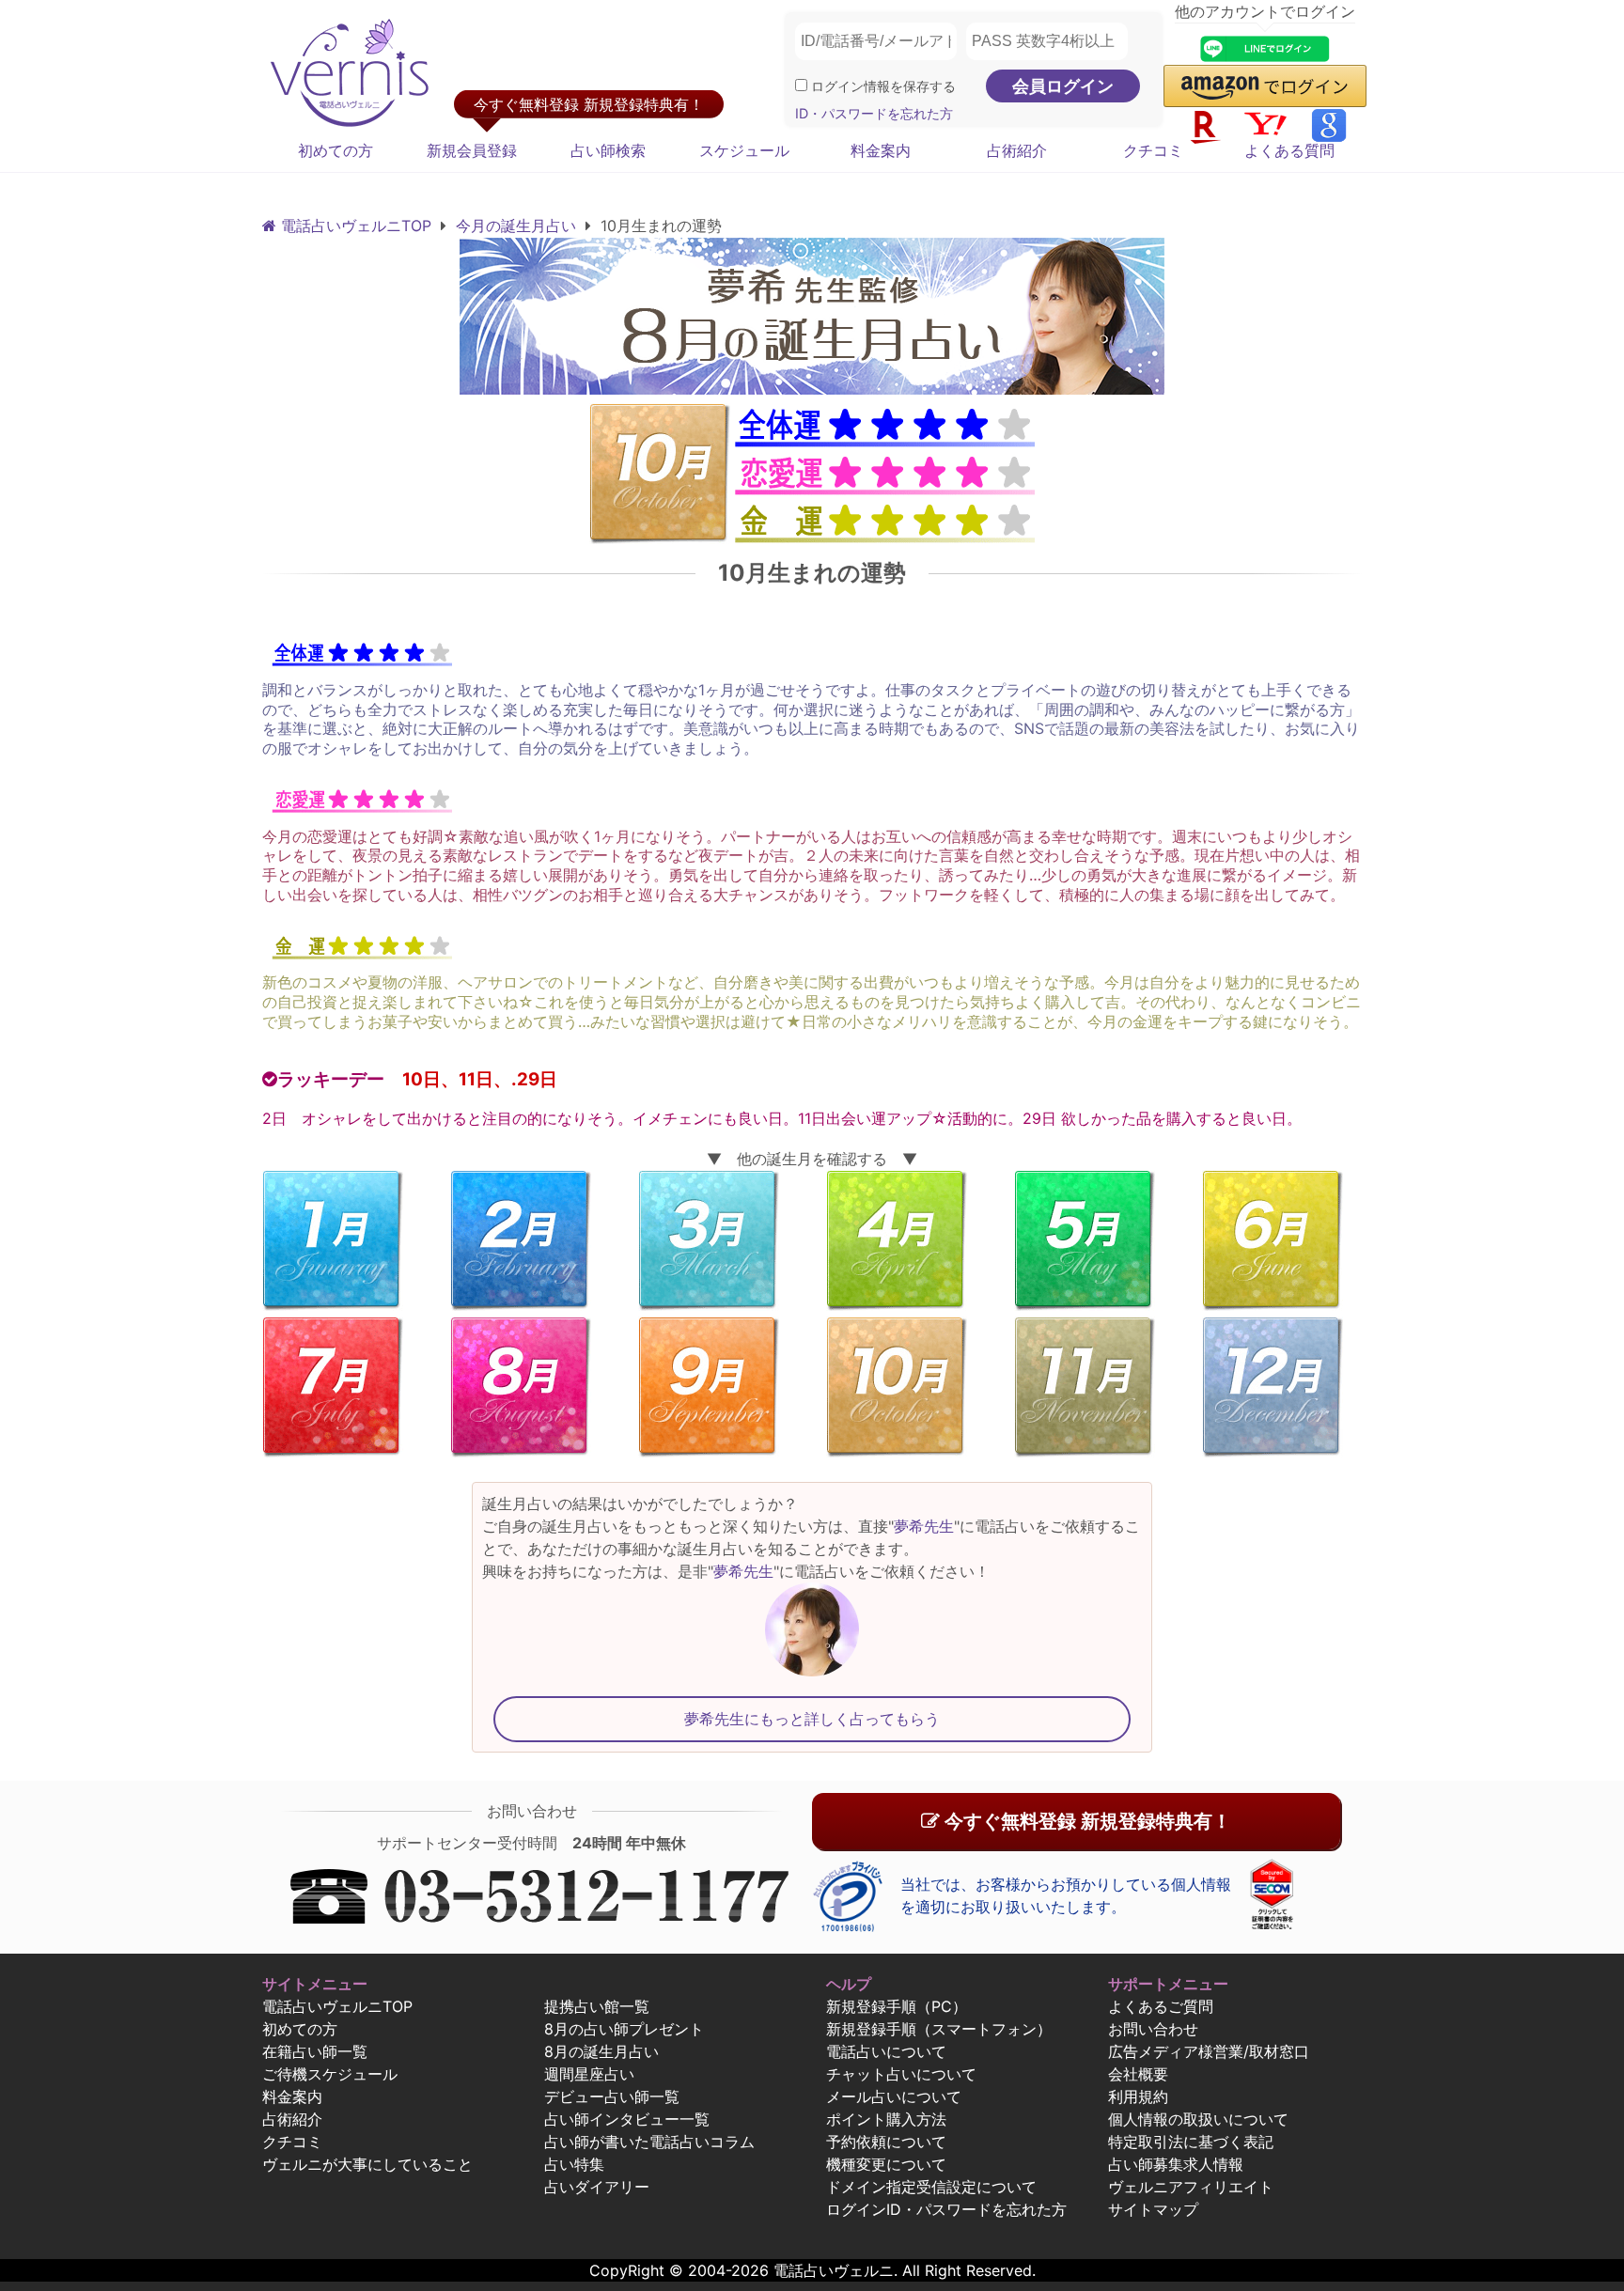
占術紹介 (1017, 150)
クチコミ (1153, 150)
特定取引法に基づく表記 (1191, 2142)
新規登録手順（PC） (897, 2006)
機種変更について (886, 2164)
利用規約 (1138, 2096)
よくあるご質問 (1161, 2006)
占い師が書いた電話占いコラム (649, 2142)
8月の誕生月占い (601, 2051)
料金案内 (881, 150)
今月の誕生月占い (516, 226)
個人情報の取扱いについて (1198, 2119)
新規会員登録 (472, 150)
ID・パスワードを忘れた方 (874, 113)
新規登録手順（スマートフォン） (939, 2029)
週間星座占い (589, 2074)
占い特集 (574, 2164)
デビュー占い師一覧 (612, 2096)
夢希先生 (924, 1526)
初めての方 (336, 150)
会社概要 (1138, 2074)
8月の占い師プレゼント (624, 2029)
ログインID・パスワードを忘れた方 (946, 2209)
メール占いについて (894, 2096)
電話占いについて (886, 2051)
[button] (1265, 86)
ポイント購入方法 (886, 2119)
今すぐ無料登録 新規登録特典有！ (1085, 1821)
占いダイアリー (597, 2187)
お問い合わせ (1153, 2029)
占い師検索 (608, 150)
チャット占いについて (901, 2074)
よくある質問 (1289, 150)
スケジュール (744, 150)
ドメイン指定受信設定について (931, 2187)
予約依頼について (886, 2142)
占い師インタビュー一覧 (627, 2119)
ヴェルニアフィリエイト (1191, 2187)
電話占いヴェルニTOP (337, 2006)
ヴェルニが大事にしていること (367, 2164)
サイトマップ (1153, 2209)
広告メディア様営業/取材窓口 (1209, 2051)
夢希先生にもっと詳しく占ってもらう (812, 1719)
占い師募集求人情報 (1176, 2164)
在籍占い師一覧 (315, 2051)
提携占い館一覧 (597, 2006)
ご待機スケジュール (330, 2074)
